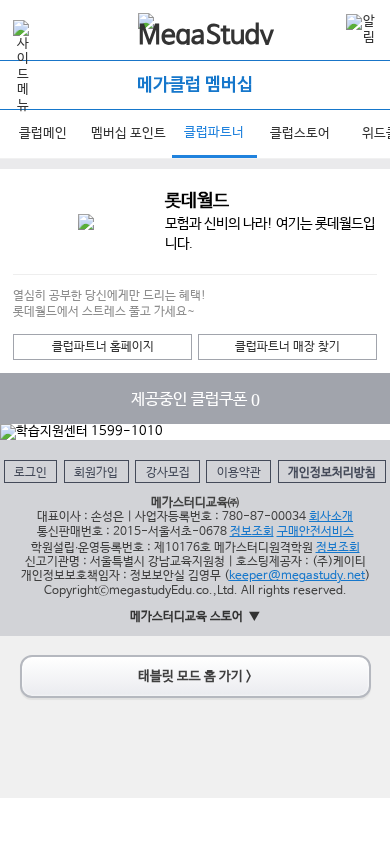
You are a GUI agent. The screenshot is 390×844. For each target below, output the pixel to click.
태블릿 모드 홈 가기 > (195, 676)
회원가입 (96, 472)
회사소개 (331, 516)
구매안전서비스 (315, 531)
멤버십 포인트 (128, 133)
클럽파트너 (214, 132)
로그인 (30, 472)
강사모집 (168, 472)
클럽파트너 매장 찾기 (287, 346)
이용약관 (239, 472)
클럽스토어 (300, 133)
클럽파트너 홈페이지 (103, 346)
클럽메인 (43, 133)
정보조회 (252, 531)
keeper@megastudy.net (297, 575)
